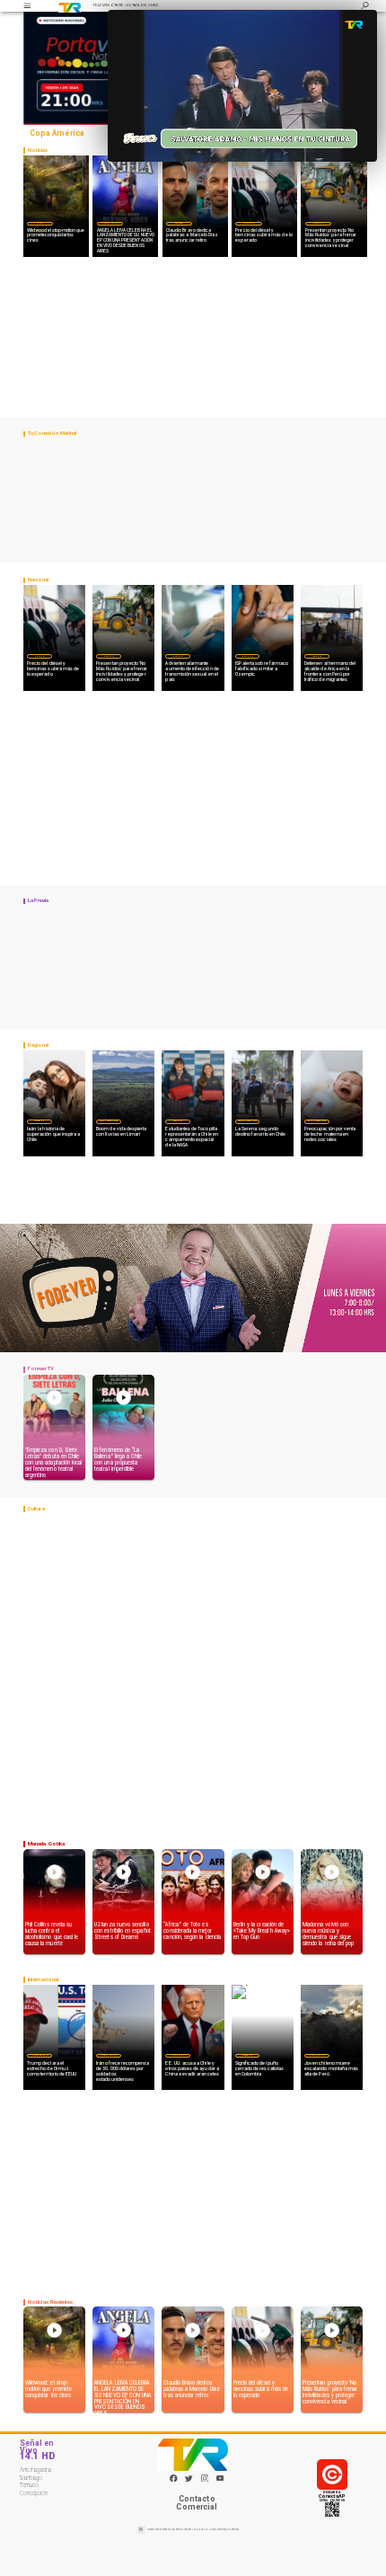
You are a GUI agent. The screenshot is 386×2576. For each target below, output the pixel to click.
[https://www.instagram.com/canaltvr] (205, 2480)
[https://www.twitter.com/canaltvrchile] (189, 2480)
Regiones (317, 656)
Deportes (179, 223)
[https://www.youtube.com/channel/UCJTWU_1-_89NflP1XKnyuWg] (220, 2480)
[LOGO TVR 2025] (70, 6)
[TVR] (27, 6)
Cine (40, 223)
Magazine (39, 1120)
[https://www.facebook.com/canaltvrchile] (174, 2479)
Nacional (249, 223)
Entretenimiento (110, 223)
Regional (178, 1120)
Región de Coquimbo (109, 1120)
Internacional (39, 2055)
